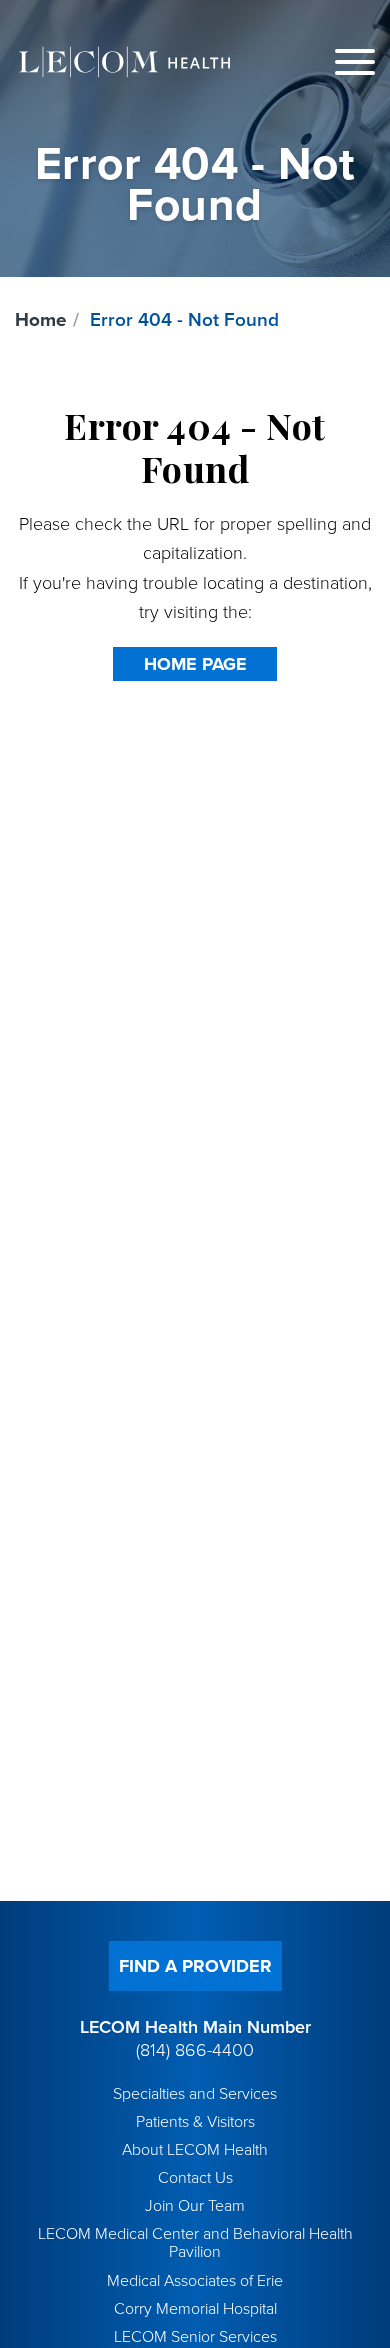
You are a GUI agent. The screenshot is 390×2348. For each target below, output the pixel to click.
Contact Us (195, 2178)
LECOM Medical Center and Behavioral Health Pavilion (195, 2243)
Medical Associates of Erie (195, 2281)
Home (41, 320)
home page (195, 664)
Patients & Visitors (195, 2122)
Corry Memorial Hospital (195, 2309)
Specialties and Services (195, 2094)
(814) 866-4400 (195, 2050)
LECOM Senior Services (195, 2337)
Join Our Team (195, 2206)
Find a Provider (195, 1966)
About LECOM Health (195, 2150)
